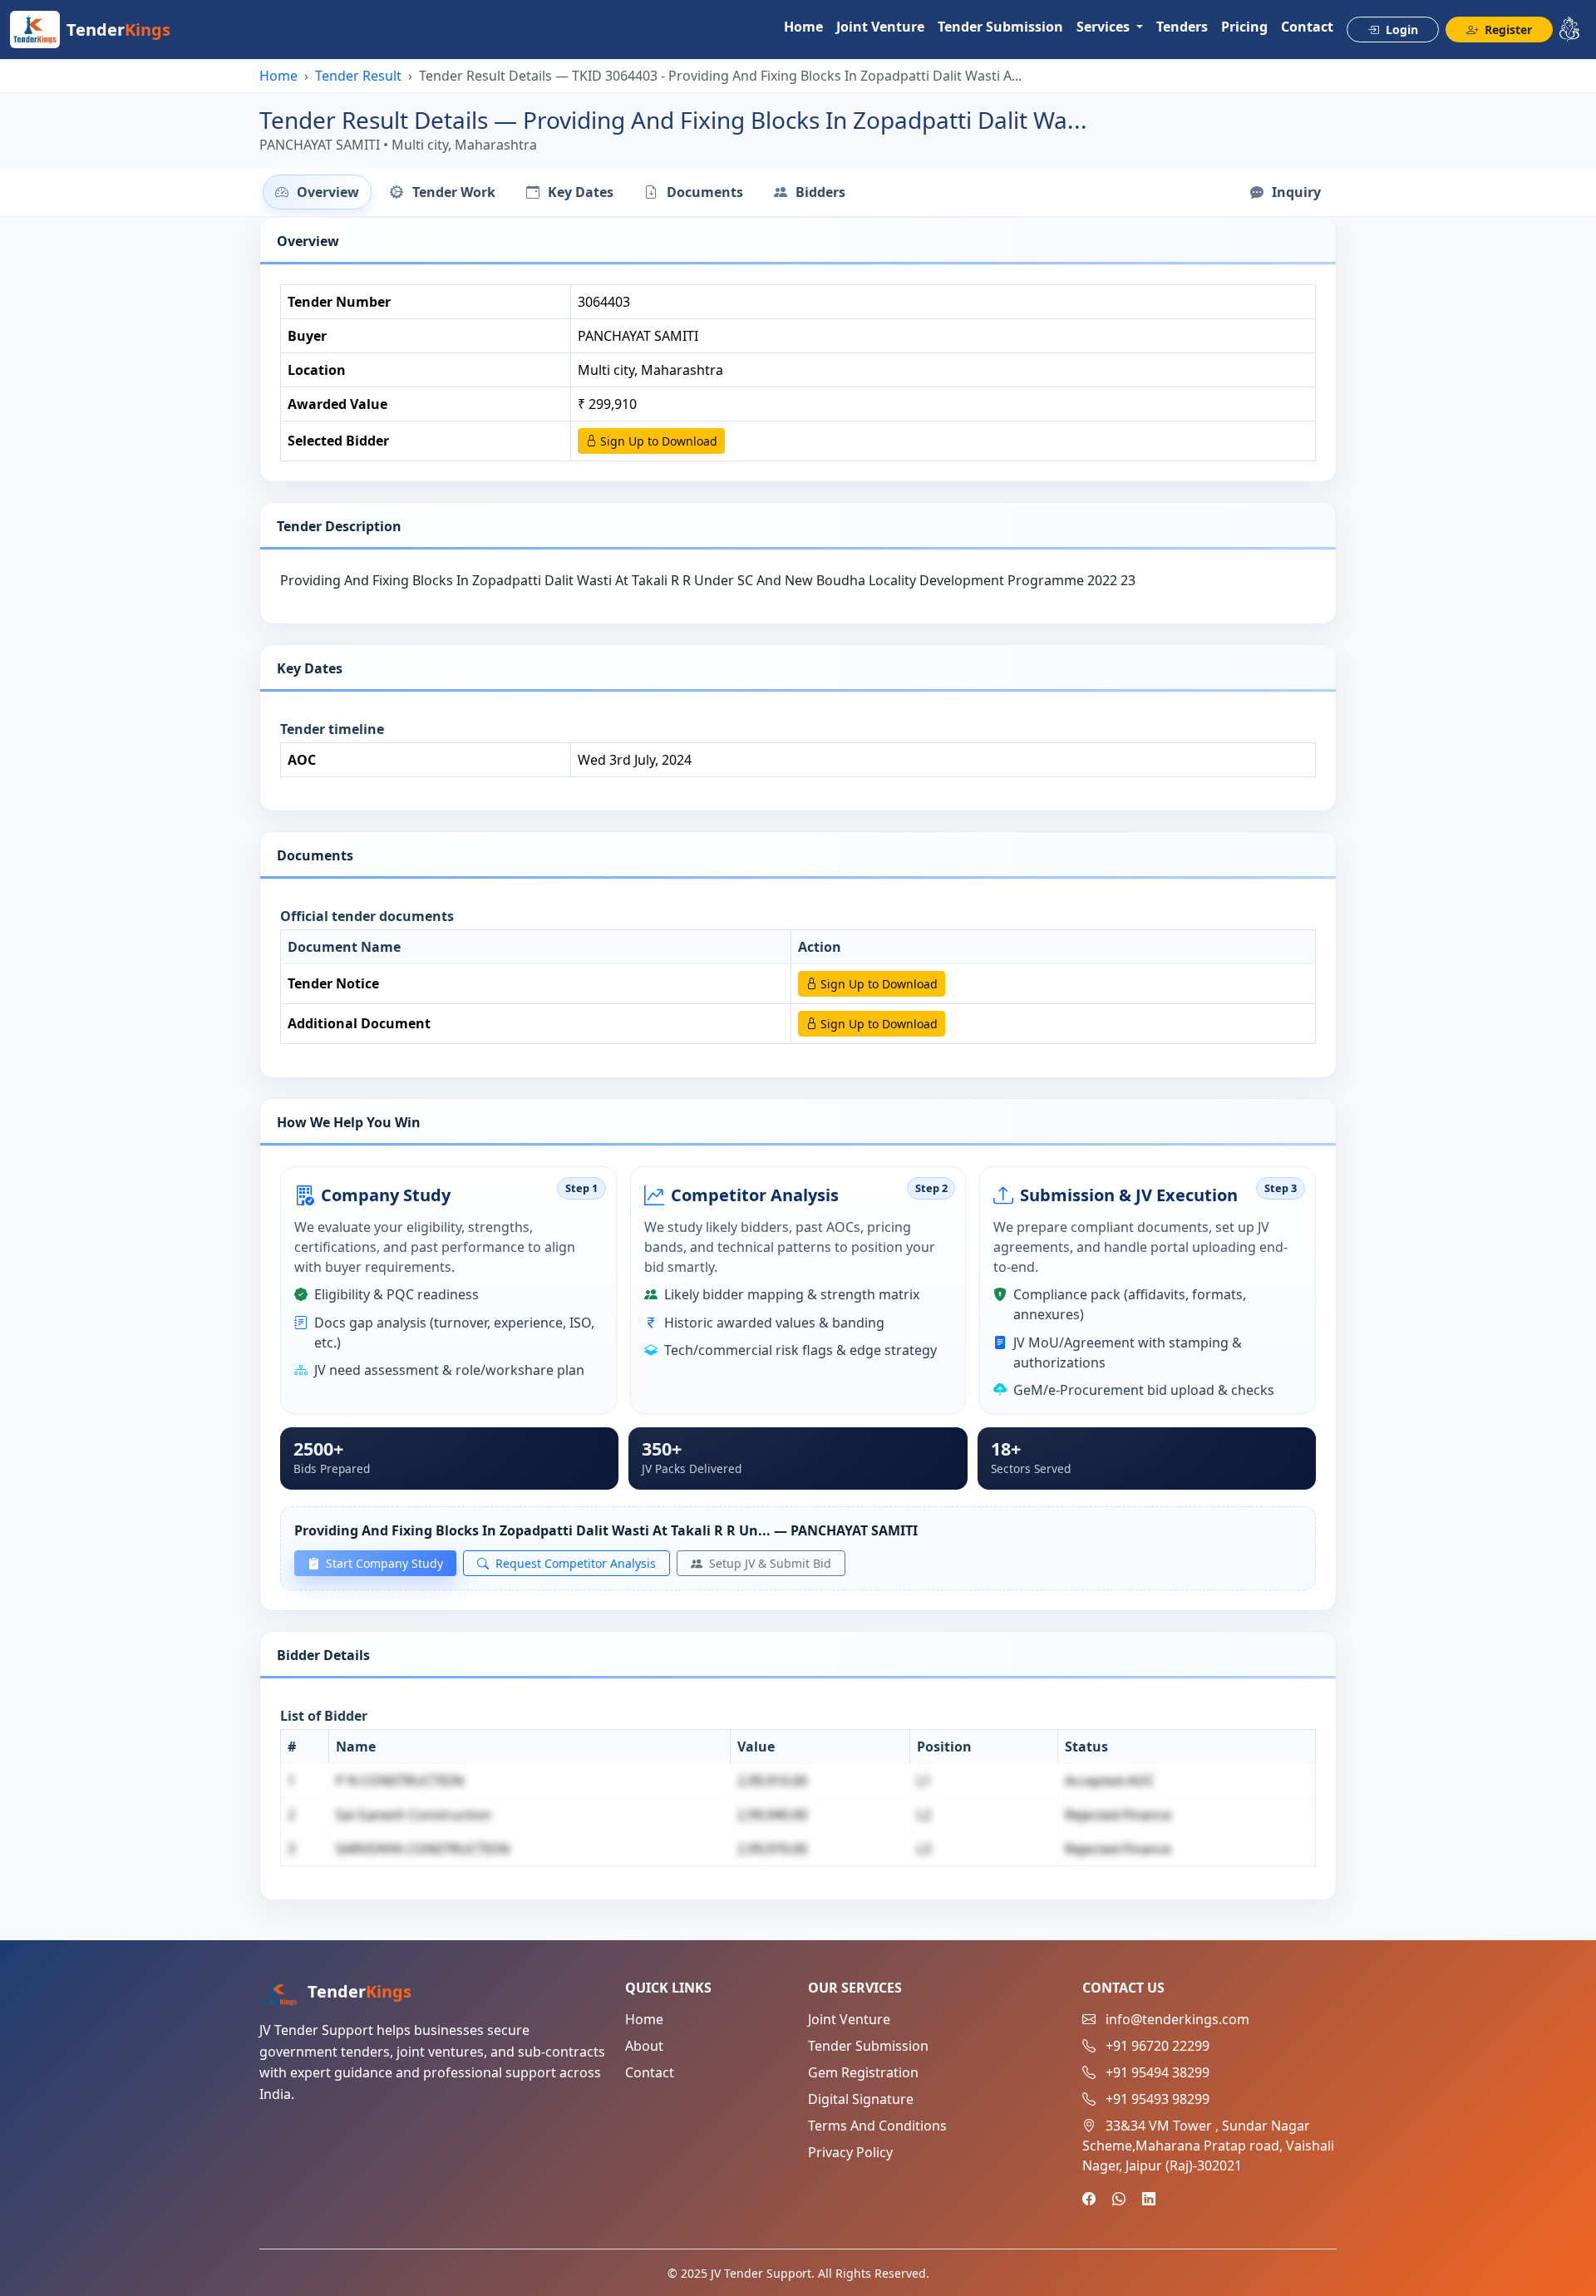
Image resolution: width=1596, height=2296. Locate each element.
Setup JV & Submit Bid (768, 1563)
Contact (1307, 27)
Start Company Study (383, 1563)
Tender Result (358, 76)
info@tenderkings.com (1177, 2019)
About (644, 2046)
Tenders (1182, 27)
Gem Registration (863, 2072)
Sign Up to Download (657, 441)
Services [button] (1105, 27)
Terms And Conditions (877, 2126)
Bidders (819, 192)
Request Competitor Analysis (574, 1563)
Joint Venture (880, 27)
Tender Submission (1000, 27)
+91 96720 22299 (1158, 2046)
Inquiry (1295, 192)
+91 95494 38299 (1158, 2072)
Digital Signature (861, 2099)
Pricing (1244, 27)
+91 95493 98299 (1158, 2099)
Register (1507, 30)
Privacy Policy (850, 2152)
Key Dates (579, 192)
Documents (703, 192)
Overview (326, 192)
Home (803, 27)
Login (1400, 30)
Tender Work (452, 192)
